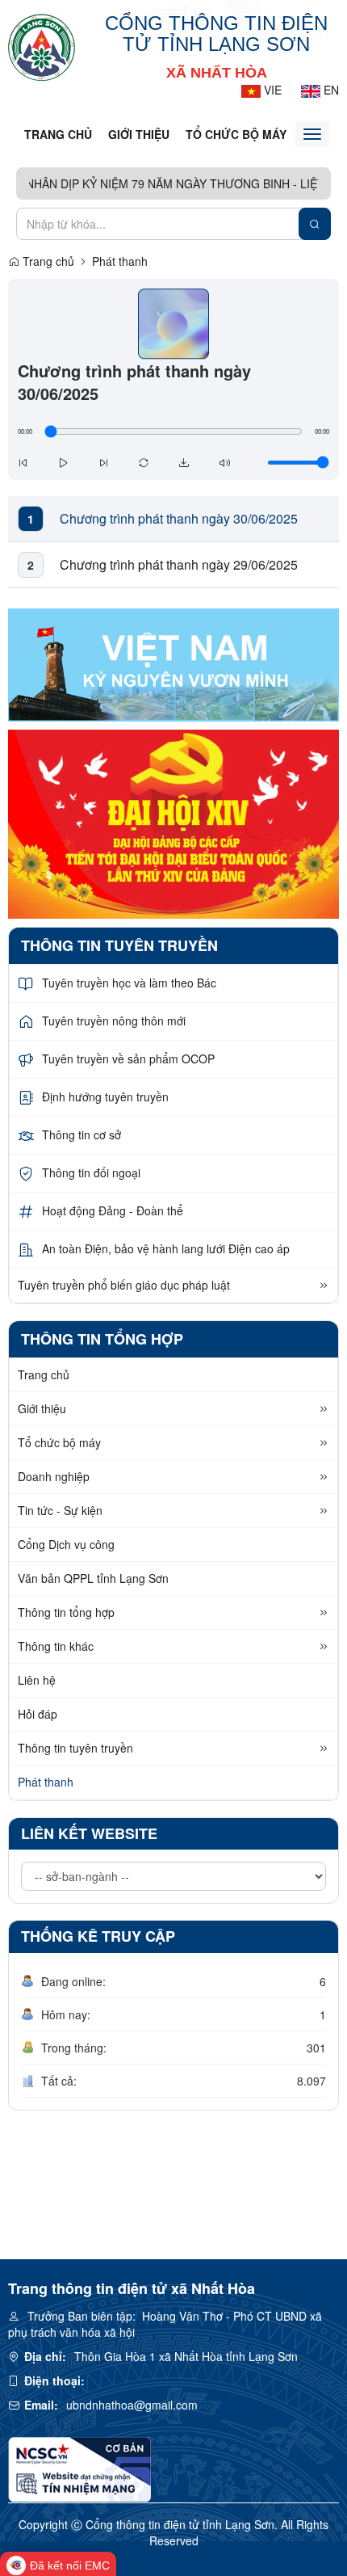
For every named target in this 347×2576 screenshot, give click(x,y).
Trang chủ (58, 134)
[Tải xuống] (184, 462)
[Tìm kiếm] (315, 224)
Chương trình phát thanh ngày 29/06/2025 (179, 565)
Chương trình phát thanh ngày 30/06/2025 (179, 519)
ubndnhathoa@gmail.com (132, 2405)
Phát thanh (120, 261)
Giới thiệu (139, 134)
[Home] (42, 46)
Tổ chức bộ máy (236, 134)
